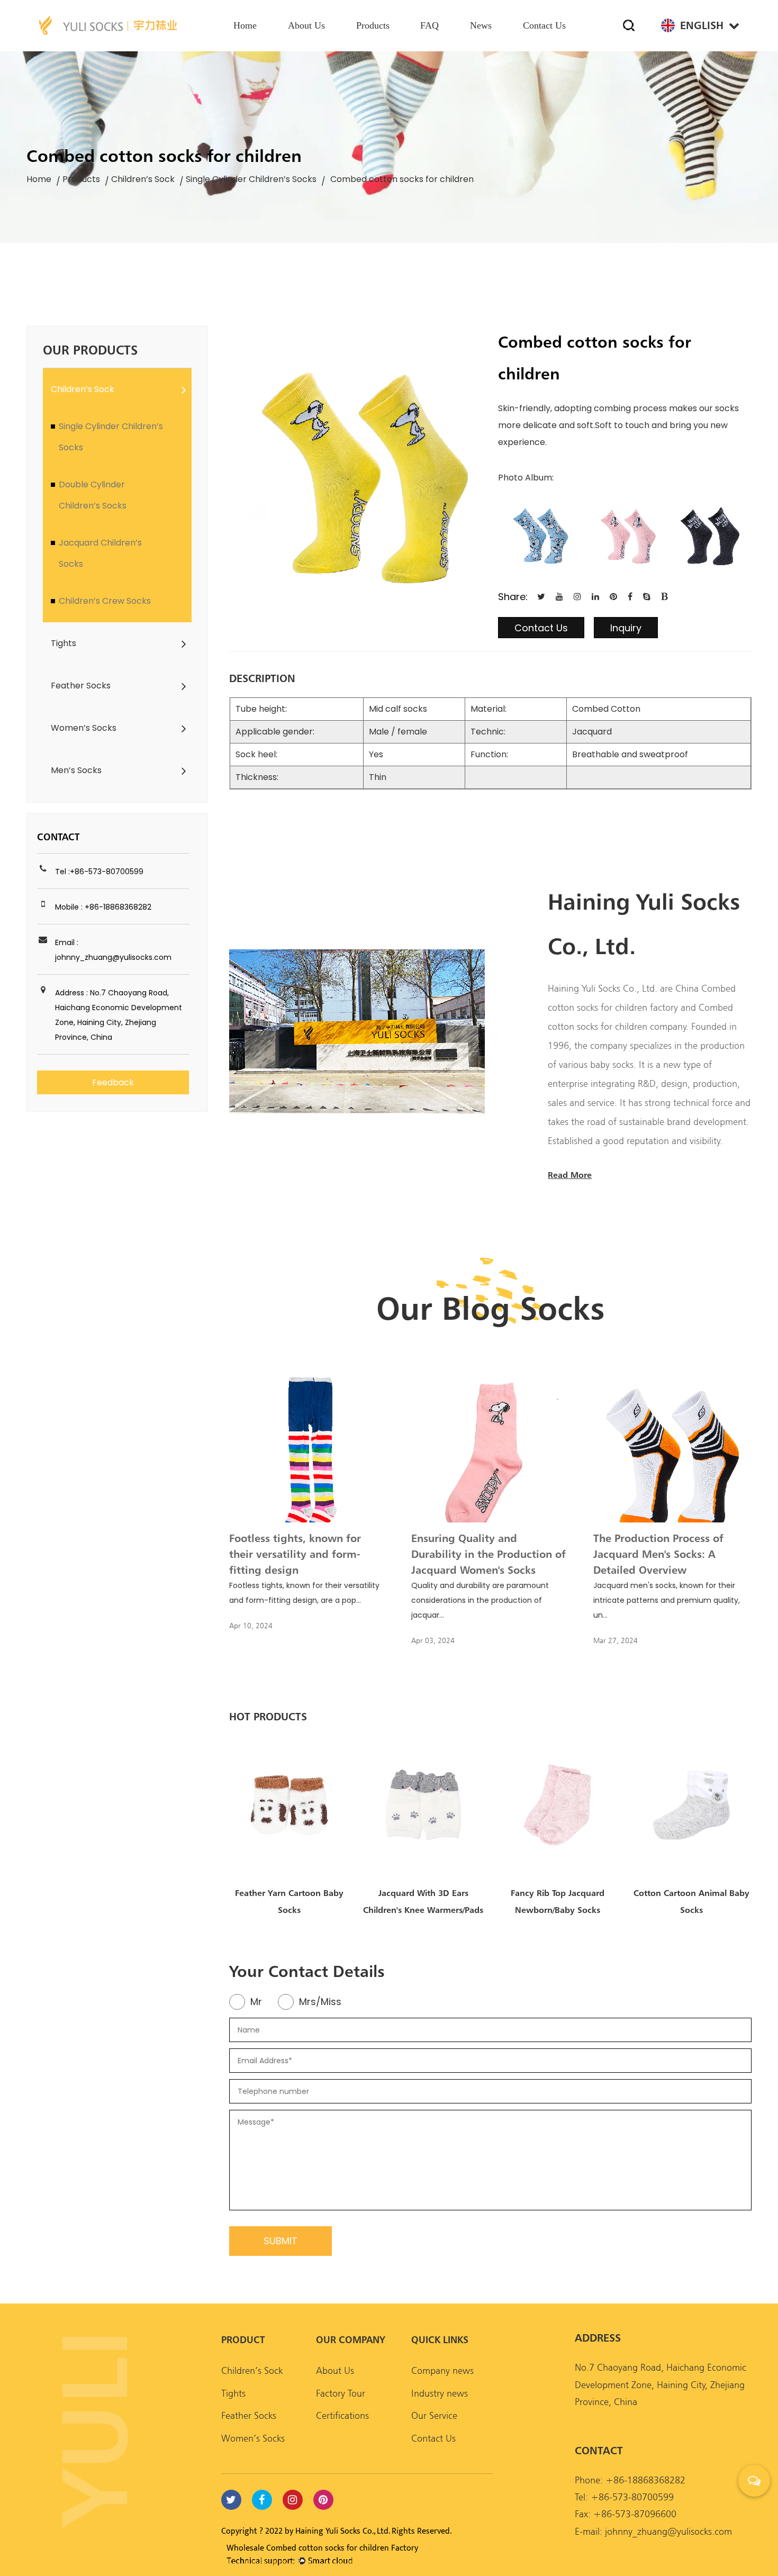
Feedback (113, 1082)
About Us (335, 2370)
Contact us (544, 25)
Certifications (342, 2415)
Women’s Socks (84, 728)
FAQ (429, 25)
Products (373, 25)
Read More (570, 1175)
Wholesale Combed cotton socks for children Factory (322, 2548)
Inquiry (626, 628)
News (481, 25)
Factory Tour (341, 2393)
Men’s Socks (76, 770)
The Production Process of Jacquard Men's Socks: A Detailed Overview (658, 1554)
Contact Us (541, 628)
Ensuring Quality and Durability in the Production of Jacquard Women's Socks (488, 1554)
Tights (64, 643)
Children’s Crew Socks (105, 601)
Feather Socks (81, 686)
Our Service (434, 2415)
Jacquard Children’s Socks (100, 553)
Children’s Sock (143, 179)
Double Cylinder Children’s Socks (93, 495)
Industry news (440, 2393)
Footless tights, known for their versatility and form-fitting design (295, 1554)
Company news (442, 2370)
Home (245, 25)
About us (306, 25)
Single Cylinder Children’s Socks (251, 179)
